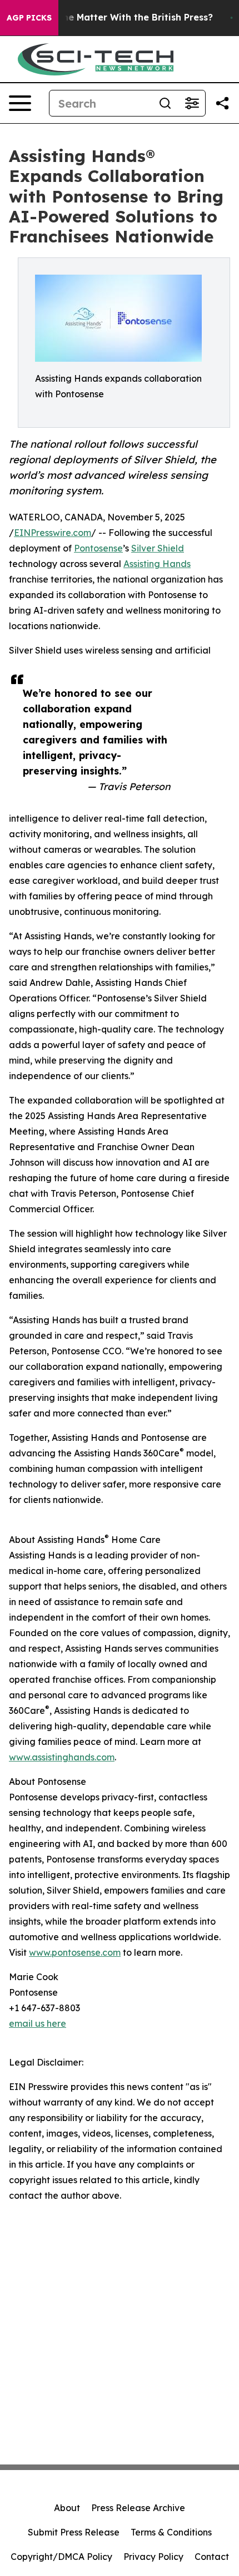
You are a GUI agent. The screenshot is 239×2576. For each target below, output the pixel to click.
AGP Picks (29, 18)
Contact (212, 2557)
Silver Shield (158, 548)
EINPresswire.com (53, 533)
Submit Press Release (74, 2532)
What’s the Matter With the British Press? (119, 17)
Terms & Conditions (171, 2532)
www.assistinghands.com (62, 1757)
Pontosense (98, 548)
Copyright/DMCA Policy (61, 2557)
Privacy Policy (153, 2557)
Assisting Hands (157, 564)
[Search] (165, 103)
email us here (38, 2023)
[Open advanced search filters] (192, 103)
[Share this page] (222, 103)
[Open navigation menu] (20, 103)
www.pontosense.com (75, 1952)
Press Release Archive (138, 2508)
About (67, 2508)
